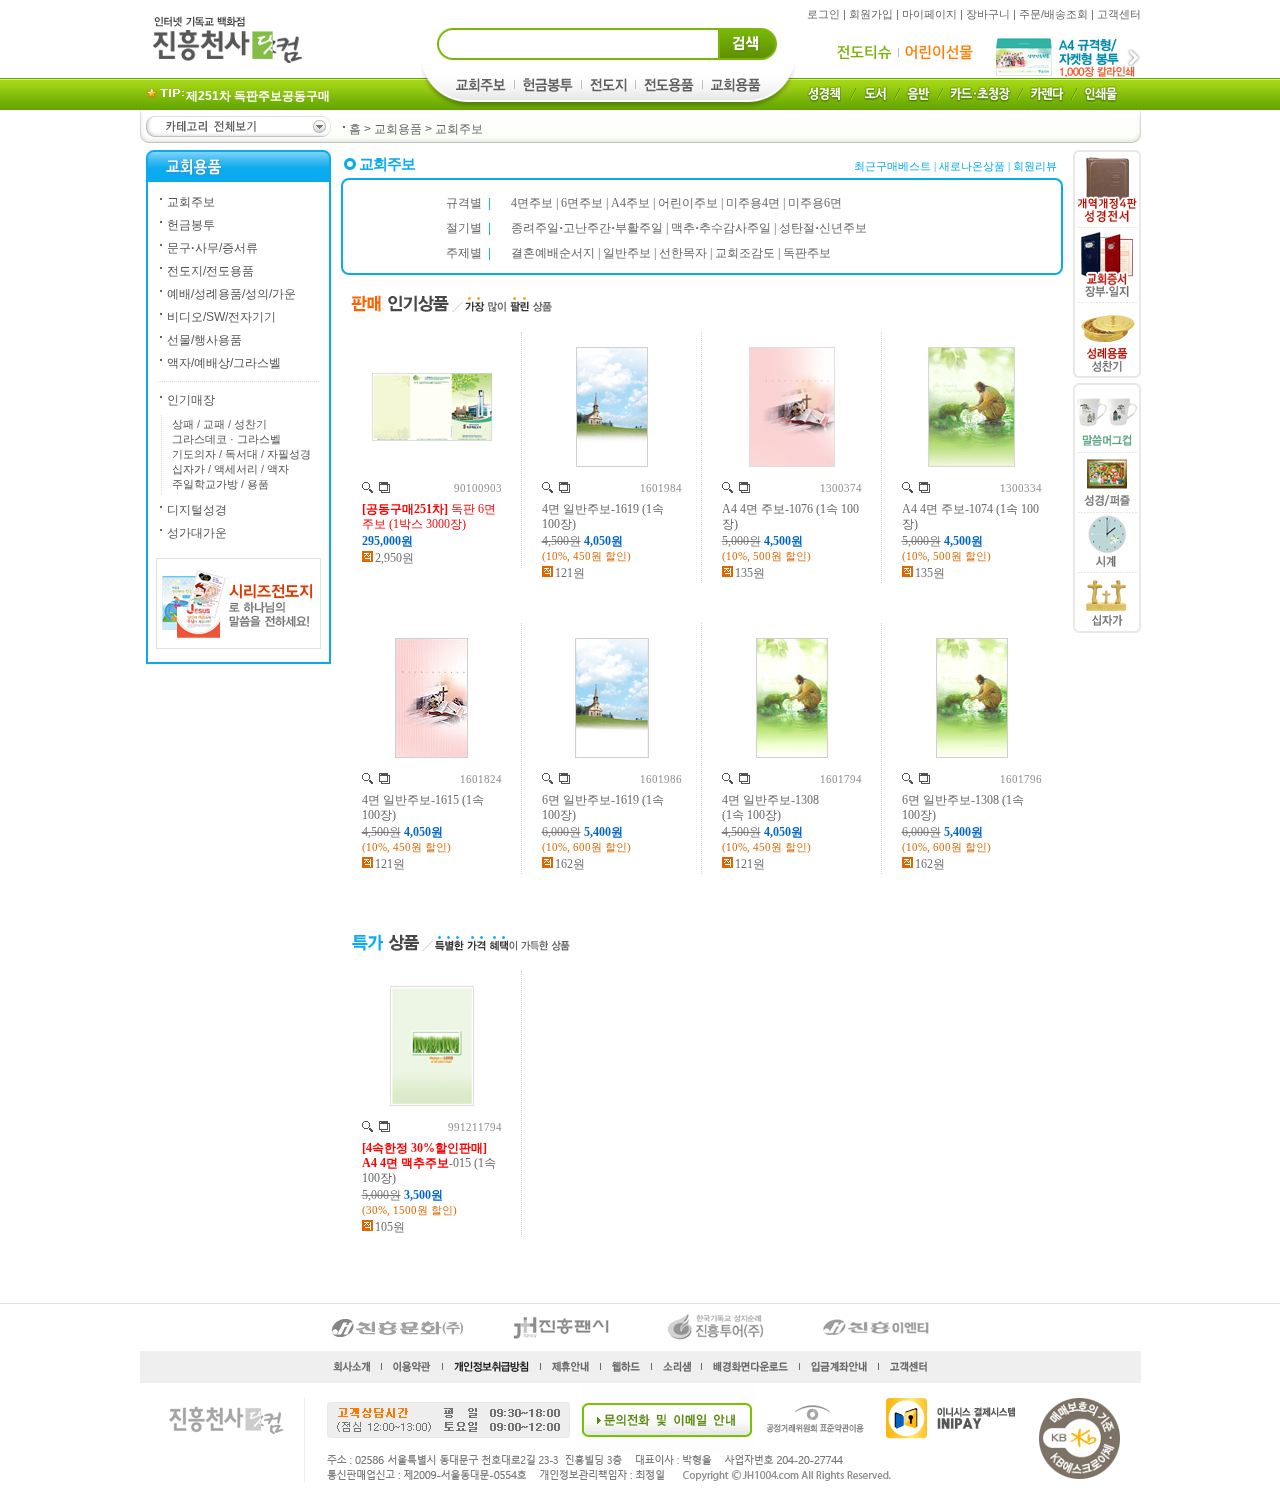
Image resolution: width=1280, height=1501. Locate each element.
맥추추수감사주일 (721, 228)
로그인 (823, 14)
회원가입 (871, 14)
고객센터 (1119, 14)
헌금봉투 (191, 225)
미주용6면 (815, 203)
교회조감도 (745, 253)
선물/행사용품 (204, 340)
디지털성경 (197, 510)
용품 (258, 484)
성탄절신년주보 (823, 228)
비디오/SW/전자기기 (221, 317)
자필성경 (289, 454)
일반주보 (627, 253)
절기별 (464, 228)
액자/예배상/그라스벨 (224, 363)
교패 (214, 424)
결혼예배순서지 (553, 253)
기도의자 (194, 454)
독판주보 (807, 253)
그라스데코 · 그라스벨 (226, 439)
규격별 (464, 203)
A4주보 (630, 203)
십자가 (188, 469)
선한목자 (683, 253)
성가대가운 (197, 533)
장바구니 (988, 14)
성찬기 (250, 424)
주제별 (464, 253)
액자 (278, 469)
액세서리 (236, 469)
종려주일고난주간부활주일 (587, 228)
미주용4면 (753, 203)
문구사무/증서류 (212, 248)
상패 (183, 424)
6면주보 (582, 203)
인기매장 (191, 400)
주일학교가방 (205, 484)
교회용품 (398, 129)
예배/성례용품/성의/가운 (231, 294)
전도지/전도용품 (210, 271)
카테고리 (237, 126)
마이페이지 (929, 14)
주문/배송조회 (1053, 14)
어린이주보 (688, 203)
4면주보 (532, 203)
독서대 (241, 454)
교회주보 (459, 129)
